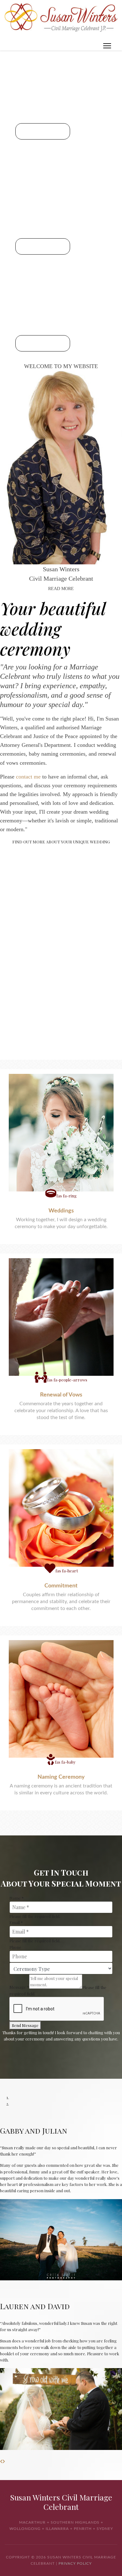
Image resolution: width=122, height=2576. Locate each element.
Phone (15, 1947)
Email (16, 1922)
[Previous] (1, 2461)
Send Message (25, 2025)
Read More (61, 589)
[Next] (4, 2461)
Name (17, 1898)
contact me (28, 777)
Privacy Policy (75, 2563)
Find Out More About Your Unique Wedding (61, 842)
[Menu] (107, 46)
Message (19, 1987)
